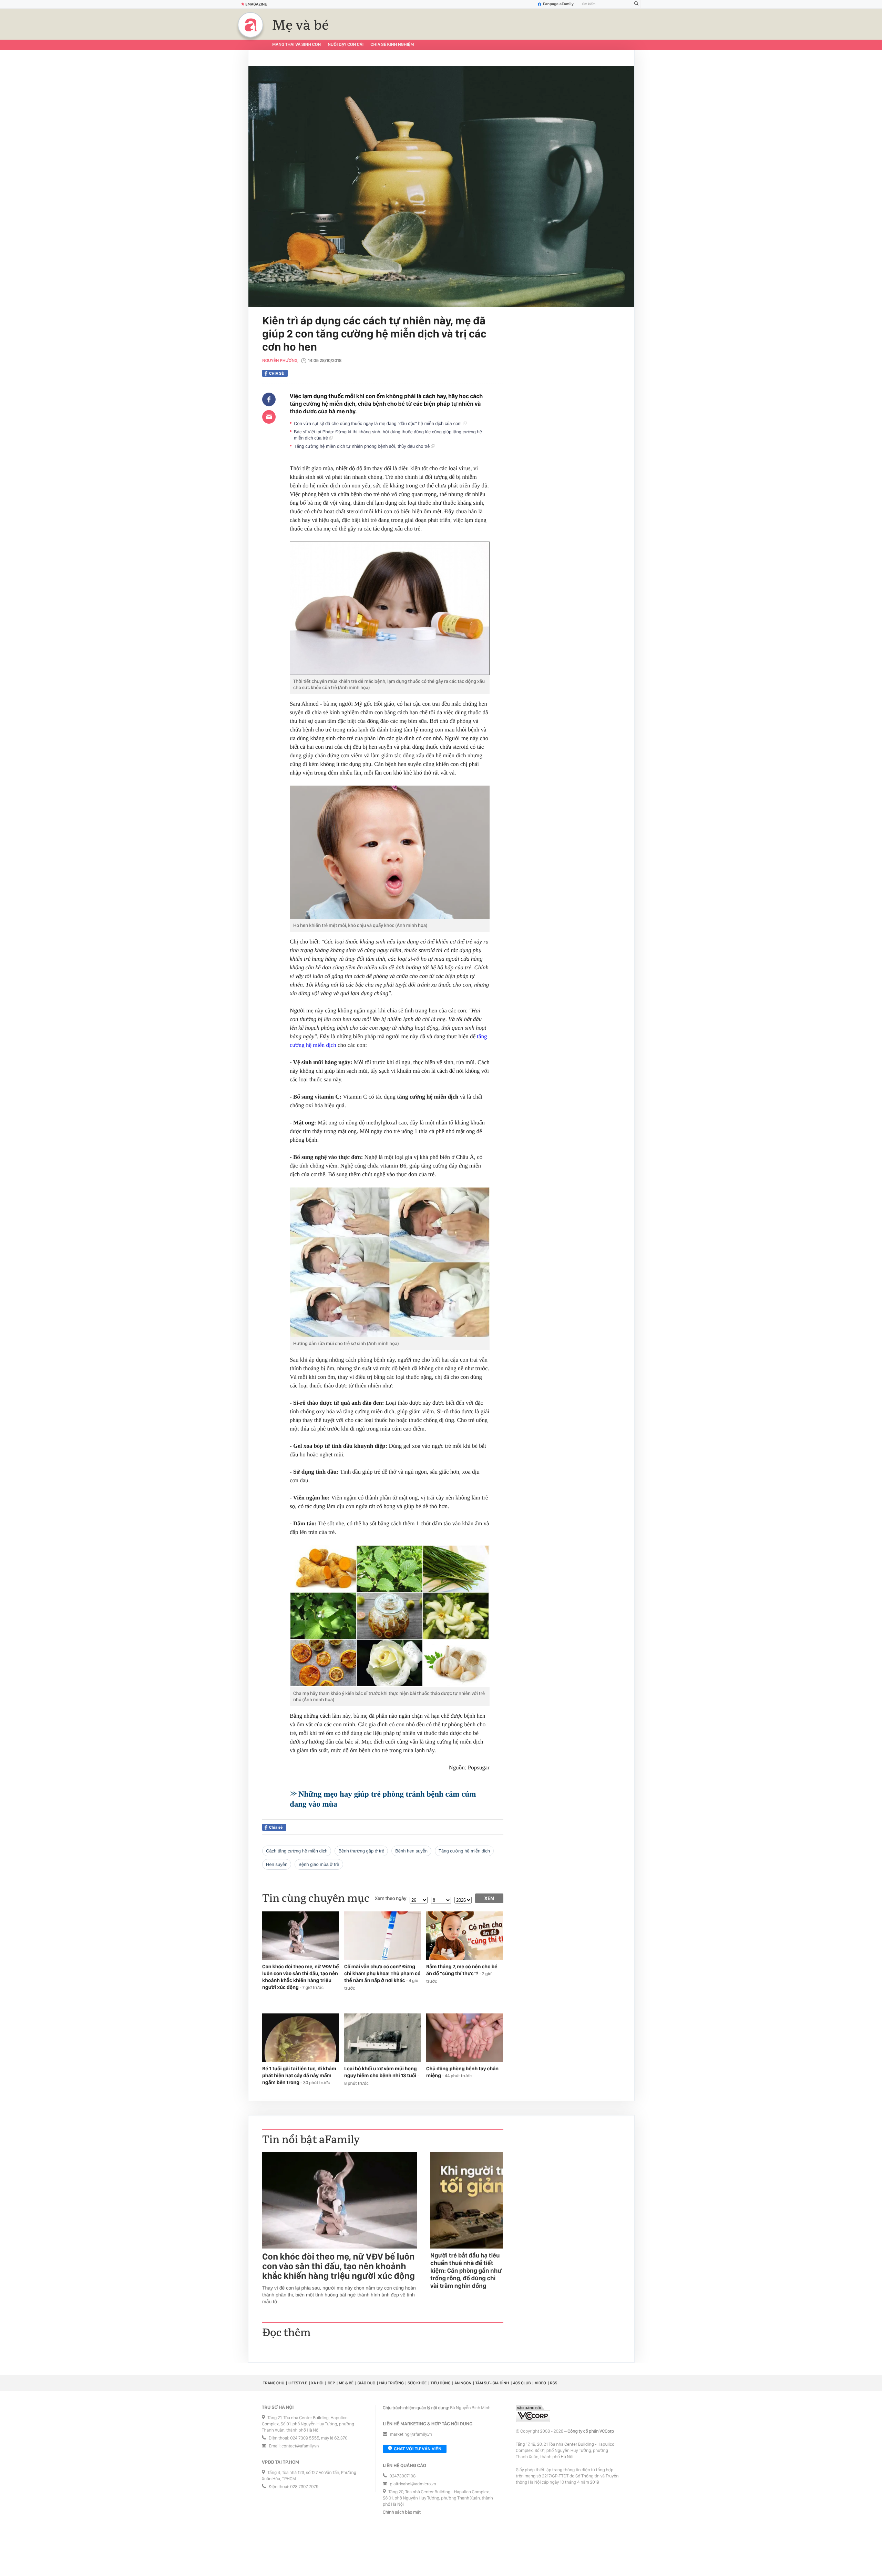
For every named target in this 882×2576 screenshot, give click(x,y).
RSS (553, 2383)
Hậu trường (391, 2383)
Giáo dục (366, 2383)
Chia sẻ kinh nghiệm (392, 45)
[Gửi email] (269, 417)
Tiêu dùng (441, 2383)
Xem (489, 1898)
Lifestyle (298, 2383)
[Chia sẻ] (269, 400)
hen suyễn (277, 1864)
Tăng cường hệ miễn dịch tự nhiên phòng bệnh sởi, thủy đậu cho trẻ (362, 446)
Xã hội (317, 2383)
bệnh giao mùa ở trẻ (319, 1864)
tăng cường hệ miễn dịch (464, 1851)
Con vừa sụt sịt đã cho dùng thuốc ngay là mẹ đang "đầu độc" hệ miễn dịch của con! (378, 423)
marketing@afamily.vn (411, 2434)
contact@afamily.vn (300, 2446)
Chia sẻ (276, 373)
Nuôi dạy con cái (346, 45)
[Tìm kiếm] (636, 4)
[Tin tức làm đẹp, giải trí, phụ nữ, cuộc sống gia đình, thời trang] (250, 25)
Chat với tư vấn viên (418, 2449)
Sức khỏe (417, 2383)
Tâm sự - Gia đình (492, 2383)
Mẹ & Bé (346, 2383)
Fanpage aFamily (558, 4)
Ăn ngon (463, 2383)
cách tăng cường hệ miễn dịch (297, 1851)
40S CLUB (522, 2383)
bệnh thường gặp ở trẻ (361, 1851)
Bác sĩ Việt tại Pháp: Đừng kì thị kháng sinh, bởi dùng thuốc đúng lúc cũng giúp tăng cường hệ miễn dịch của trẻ (388, 435)
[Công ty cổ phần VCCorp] (533, 2413)
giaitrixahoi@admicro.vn (413, 2484)
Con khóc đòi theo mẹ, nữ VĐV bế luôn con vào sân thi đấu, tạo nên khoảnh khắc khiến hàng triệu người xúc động (339, 2266)
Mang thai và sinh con (296, 45)
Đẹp (331, 2383)
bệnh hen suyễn (411, 1851)
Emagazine (256, 4)
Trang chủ (274, 2383)
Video (540, 2383)
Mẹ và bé (301, 26)
